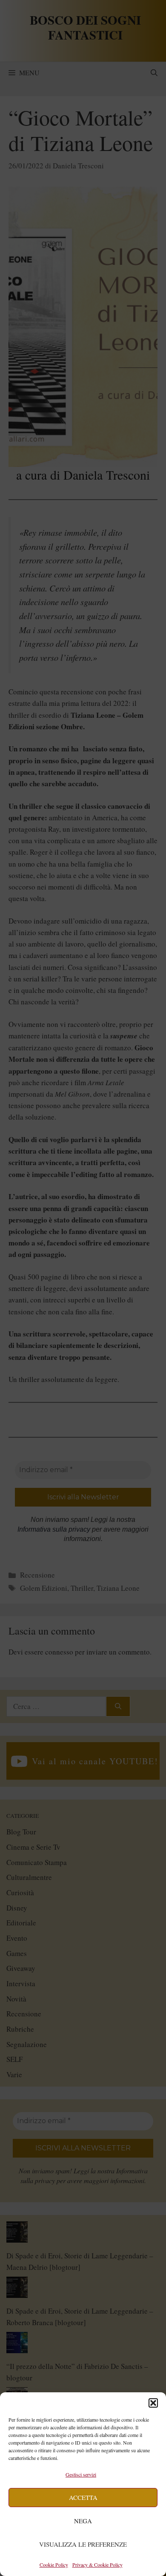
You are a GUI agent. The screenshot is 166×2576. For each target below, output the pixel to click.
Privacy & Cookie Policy (97, 2565)
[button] (153, 2403)
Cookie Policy (54, 2565)
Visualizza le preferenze (83, 2544)
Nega (83, 2521)
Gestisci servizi (81, 2474)
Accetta (83, 2497)
